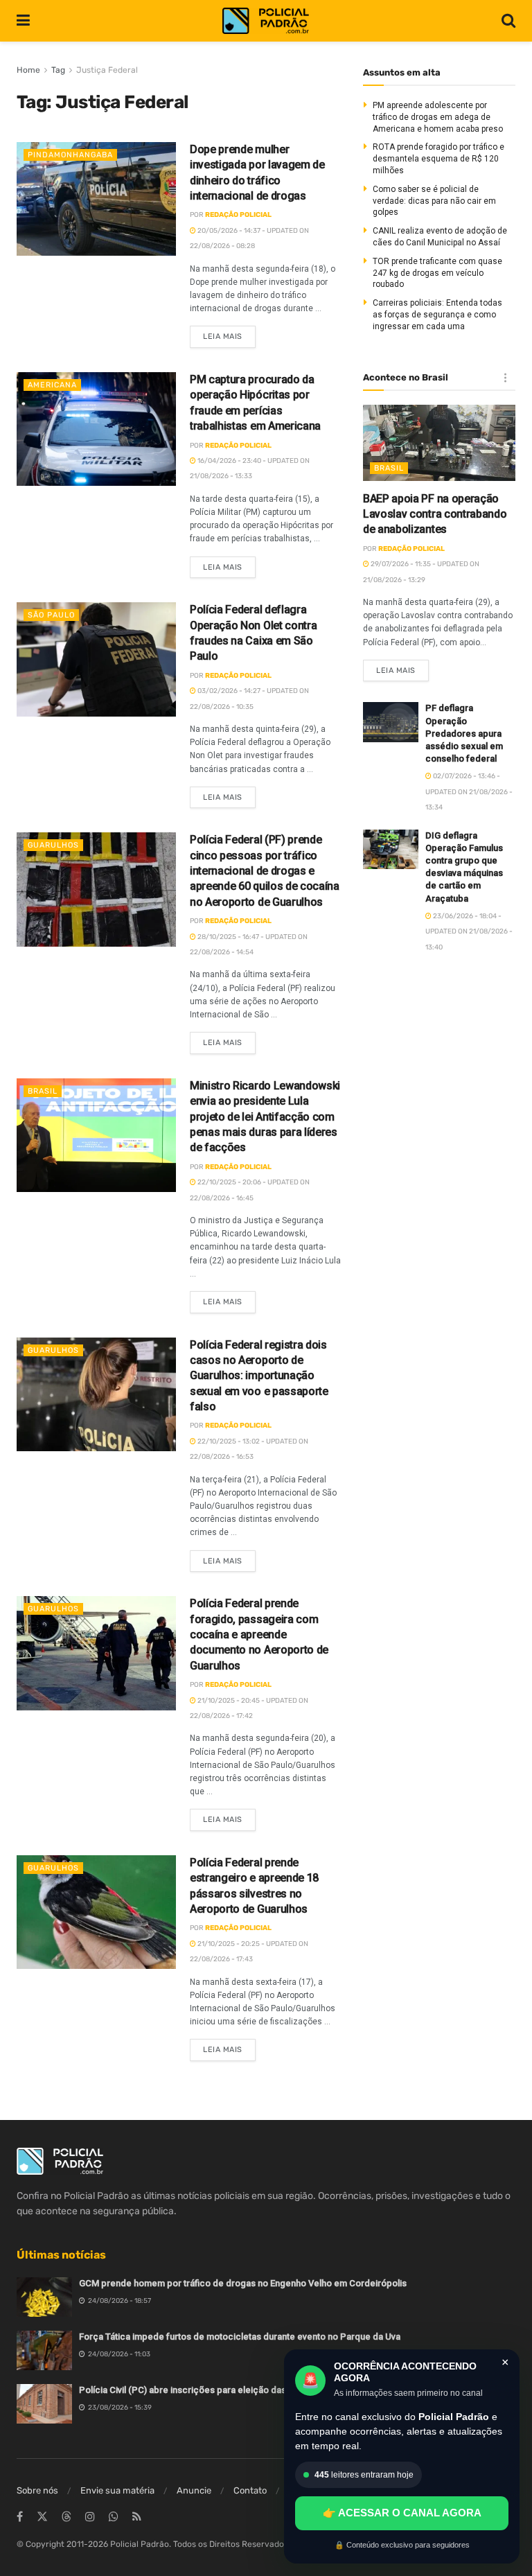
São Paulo (51, 615)
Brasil (43, 1091)
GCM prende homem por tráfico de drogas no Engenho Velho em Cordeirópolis (243, 2283)
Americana (52, 385)
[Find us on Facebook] (20, 2517)
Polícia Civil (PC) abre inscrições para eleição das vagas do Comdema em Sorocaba (254, 2390)
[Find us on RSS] (137, 2517)
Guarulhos (53, 845)
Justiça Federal (107, 70)
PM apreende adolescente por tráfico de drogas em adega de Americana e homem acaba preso (438, 117)
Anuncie (194, 2490)
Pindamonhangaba (70, 155)
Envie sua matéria (117, 2490)
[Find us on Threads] (66, 2517)
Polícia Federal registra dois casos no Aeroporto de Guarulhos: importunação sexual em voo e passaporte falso (259, 1376)
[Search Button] (508, 21)
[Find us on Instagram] (90, 2517)
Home (28, 70)
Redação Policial (238, 215)
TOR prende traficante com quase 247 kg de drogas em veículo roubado (437, 273)
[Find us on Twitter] (42, 2517)
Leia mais (229, 333)
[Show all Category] (505, 378)
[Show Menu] (23, 21)
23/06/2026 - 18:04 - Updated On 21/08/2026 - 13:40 (469, 932)
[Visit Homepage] (266, 21)
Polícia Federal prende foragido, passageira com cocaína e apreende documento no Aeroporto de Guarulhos (259, 1635)
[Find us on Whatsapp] (114, 2517)
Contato (250, 2490)
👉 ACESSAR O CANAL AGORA (402, 2513)
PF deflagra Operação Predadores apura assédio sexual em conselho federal (464, 733)
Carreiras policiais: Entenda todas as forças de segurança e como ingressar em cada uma (437, 315)
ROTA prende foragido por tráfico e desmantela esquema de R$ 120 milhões (438, 159)
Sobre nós (37, 2490)
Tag (58, 70)
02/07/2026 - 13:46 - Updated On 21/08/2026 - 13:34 (469, 792)
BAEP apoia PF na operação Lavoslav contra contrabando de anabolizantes (435, 514)
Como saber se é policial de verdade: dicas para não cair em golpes (434, 201)
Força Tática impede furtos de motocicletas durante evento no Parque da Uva (240, 2337)
